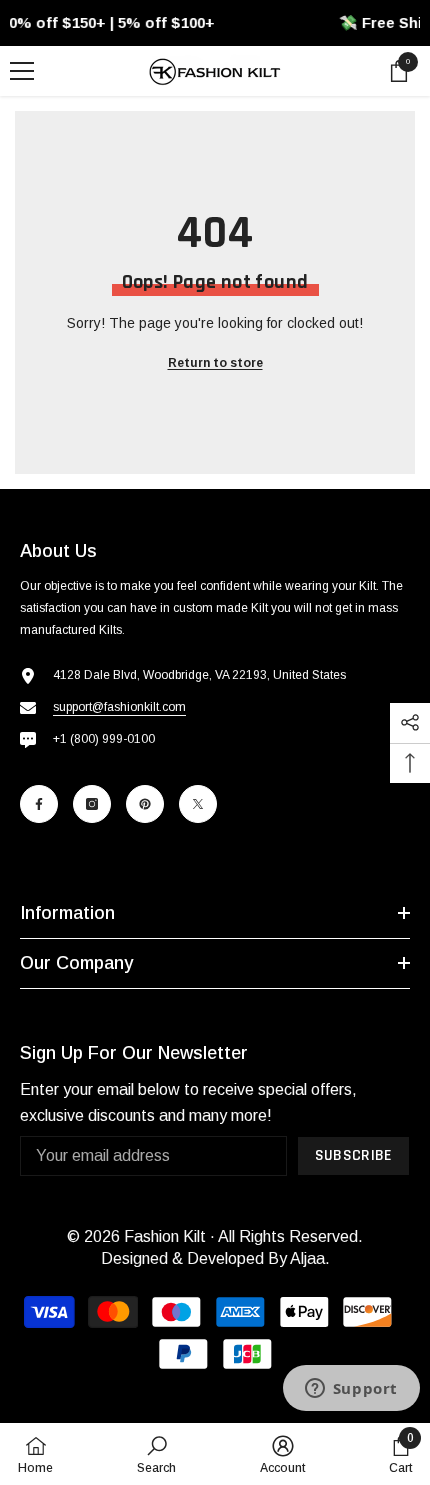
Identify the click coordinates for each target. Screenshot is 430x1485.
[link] (156, 1454)
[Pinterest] (145, 804)
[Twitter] (198, 804)
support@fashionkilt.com (119, 707)
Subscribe (354, 1155)
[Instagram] (92, 804)
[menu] (22, 71)
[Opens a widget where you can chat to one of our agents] (351, 1390)
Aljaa (307, 1258)
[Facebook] (39, 804)
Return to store (215, 363)
